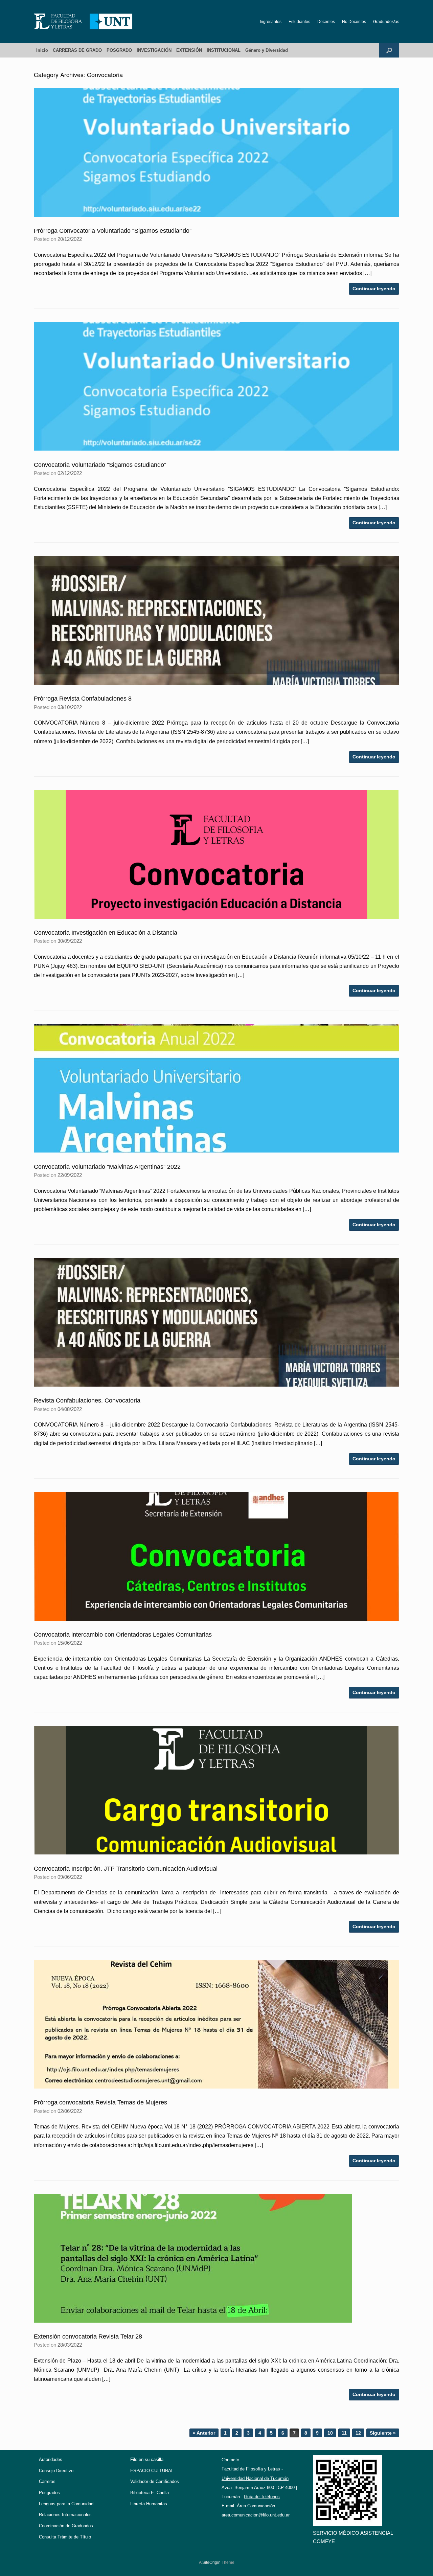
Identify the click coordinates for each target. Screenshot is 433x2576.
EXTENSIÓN (189, 50)
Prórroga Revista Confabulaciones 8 (83, 699)
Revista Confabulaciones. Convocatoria (87, 1400)
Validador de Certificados (155, 2481)
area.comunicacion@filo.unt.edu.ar (256, 2515)
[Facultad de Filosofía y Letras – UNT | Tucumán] (83, 21)
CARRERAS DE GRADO (77, 50)
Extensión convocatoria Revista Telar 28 (88, 2336)
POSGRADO (119, 50)
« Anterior (204, 2433)
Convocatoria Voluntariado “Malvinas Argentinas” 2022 (107, 1167)
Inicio (42, 50)
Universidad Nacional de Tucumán (255, 2478)
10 (330, 2433)
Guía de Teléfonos (262, 2497)
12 (358, 2433)
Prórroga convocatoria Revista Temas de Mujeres (100, 2102)
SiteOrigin (211, 2562)
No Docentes (354, 22)
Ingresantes (271, 22)
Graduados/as (386, 22)
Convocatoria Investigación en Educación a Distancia (106, 933)
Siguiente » (383, 2433)
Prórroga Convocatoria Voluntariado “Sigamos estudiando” (113, 231)
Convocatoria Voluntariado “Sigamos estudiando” (100, 465)
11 (344, 2433)
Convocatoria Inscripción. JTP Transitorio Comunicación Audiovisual (126, 1869)
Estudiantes (299, 22)
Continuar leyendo (374, 289)
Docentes (326, 22)
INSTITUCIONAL (224, 50)
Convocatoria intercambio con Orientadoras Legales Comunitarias (123, 1635)
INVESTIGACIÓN (154, 50)
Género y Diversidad (267, 50)
